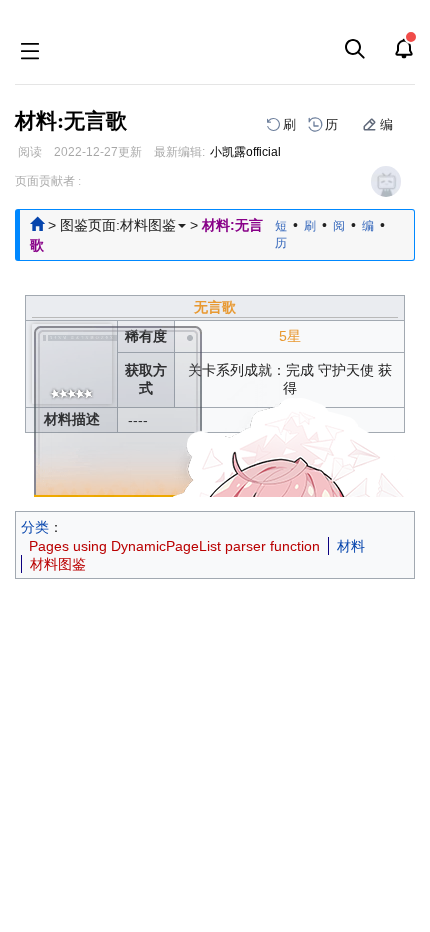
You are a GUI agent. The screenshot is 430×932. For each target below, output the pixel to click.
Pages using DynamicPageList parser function (174, 546)
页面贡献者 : (48, 181)
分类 (35, 527)
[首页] (37, 225)
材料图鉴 (58, 564)
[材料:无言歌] (71, 392)
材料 (351, 546)
